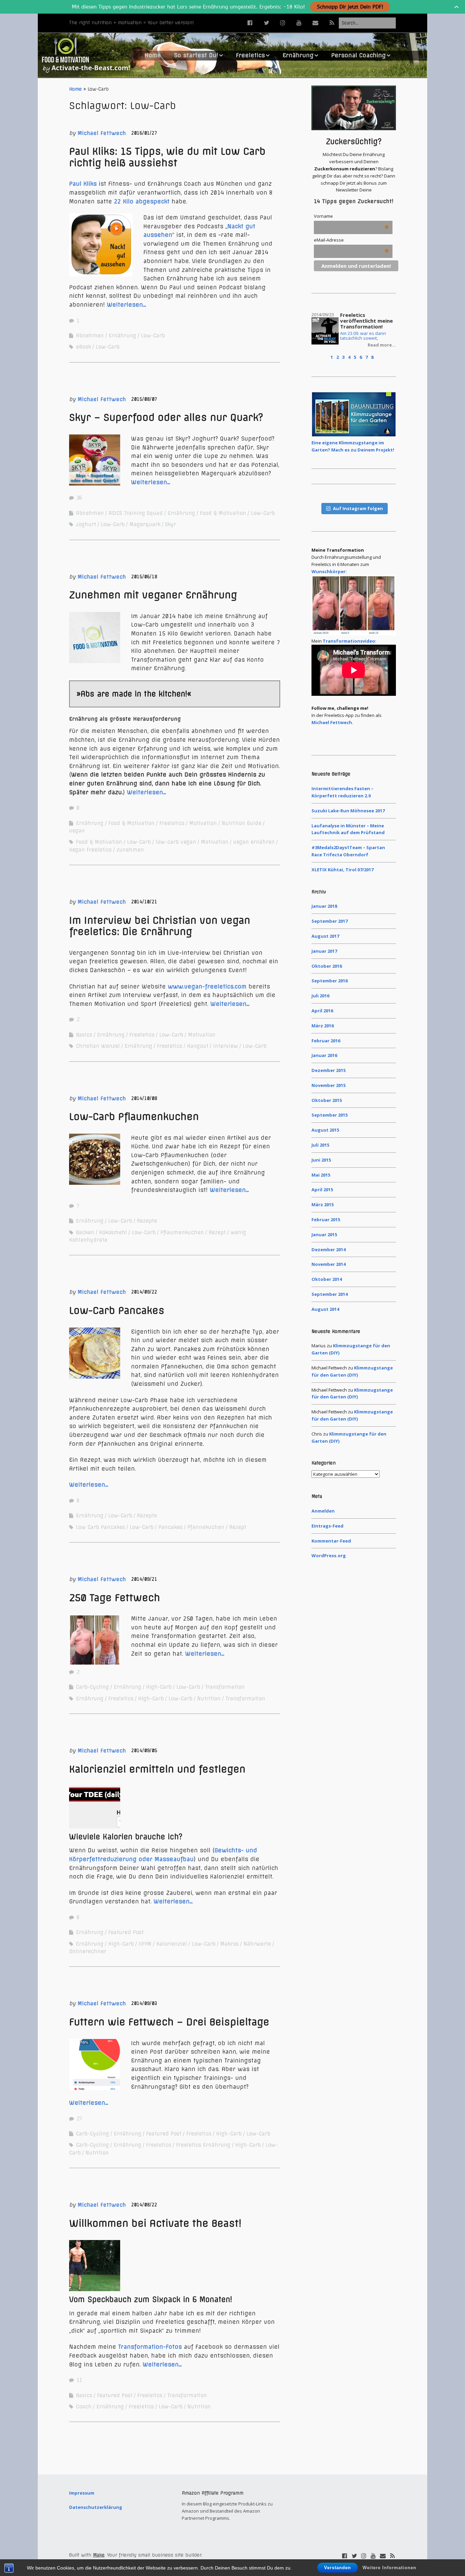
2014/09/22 (144, 1292)
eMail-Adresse (351, 240)
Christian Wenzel (98, 1046)
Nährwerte (257, 1944)
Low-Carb (153, 336)
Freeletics (250, 55)
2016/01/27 (144, 133)
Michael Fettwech (102, 133)
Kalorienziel (172, 1944)
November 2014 (328, 1264)
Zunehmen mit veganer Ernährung (153, 595)
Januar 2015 (324, 1235)
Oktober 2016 (327, 966)
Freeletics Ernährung (203, 2145)
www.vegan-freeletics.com (207, 986)
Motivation (203, 823)
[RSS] (332, 23)
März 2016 (323, 1026)
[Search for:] (367, 23)
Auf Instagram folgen (358, 508)
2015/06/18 (144, 577)
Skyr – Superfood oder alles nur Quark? (166, 417)
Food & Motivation (223, 513)
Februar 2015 (326, 1220)
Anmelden (323, 1511)
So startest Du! (196, 55)
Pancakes (170, 1527)
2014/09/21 (144, 1579)
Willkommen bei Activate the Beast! (155, 2223)
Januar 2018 (324, 906)
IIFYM (145, 1944)
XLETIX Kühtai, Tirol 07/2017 (342, 870)
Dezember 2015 (328, 1070)
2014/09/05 (144, 1751)
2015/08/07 (144, 399)
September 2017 (330, 921)
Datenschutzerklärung (96, 2507)
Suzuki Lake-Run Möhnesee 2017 (348, 811)
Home (153, 55)
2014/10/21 (144, 902)
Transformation (225, 1687)
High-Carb (159, 1687)
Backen (85, 1232)
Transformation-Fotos (149, 2347)
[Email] (315, 23)
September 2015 (330, 1115)
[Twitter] (267, 23)
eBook (83, 347)
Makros (229, 1944)
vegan (77, 831)
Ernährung (298, 55)
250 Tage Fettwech (115, 1598)
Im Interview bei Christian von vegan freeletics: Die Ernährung (160, 926)
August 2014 (325, 1309)
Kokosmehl (113, 1232)
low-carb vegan (176, 842)
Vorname (351, 216)
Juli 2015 (320, 1145)
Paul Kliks (83, 184)
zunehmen (130, 850)
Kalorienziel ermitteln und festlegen (157, 1769)
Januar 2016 (324, 1055)
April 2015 (322, 1190)
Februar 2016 (326, 1041)
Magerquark (145, 524)
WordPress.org (329, 1555)
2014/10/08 (144, 1098)
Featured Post (126, 1932)
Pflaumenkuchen (182, 1232)
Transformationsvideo (349, 641)
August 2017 (325, 936)
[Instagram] (283, 23)
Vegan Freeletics (90, 850)
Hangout (198, 1046)
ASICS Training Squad (136, 513)
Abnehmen (90, 336)
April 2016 (322, 1011)
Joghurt (86, 524)
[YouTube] (299, 23)
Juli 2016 (320, 996)
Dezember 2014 (328, 1249)
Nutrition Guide (242, 823)
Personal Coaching (358, 55)
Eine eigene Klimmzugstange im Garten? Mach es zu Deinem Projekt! (353, 446)
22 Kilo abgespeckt (143, 201)
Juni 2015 (321, 1160)
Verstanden (338, 2568)
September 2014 (330, 1294)
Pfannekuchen (206, 1527)
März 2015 (323, 1205)
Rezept (217, 1232)
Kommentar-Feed (331, 1541)
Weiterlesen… (126, 305)
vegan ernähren (254, 842)
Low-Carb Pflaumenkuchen (134, 1116)
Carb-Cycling (92, 1687)
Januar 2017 (324, 951)
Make (99, 2555)
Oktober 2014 (327, 1279)
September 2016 (330, 981)
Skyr (171, 524)
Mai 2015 (321, 1175)
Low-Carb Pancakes (117, 1310)
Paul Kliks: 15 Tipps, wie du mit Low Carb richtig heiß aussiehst (167, 157)
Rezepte (147, 1221)
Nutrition (209, 1699)
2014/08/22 (144, 2205)
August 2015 (325, 1130)
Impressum (82, 2493)
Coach (84, 2407)
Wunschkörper (328, 571)
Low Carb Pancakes (100, 1527)
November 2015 (328, 1085)
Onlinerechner (88, 1951)
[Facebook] (252, 23)
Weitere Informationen (389, 2568)
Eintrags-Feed (327, 1526)
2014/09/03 (144, 2003)
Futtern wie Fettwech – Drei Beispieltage (169, 2022)
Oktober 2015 (327, 1100)
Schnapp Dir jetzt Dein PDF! (350, 7)
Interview (226, 1046)
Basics (84, 1035)
